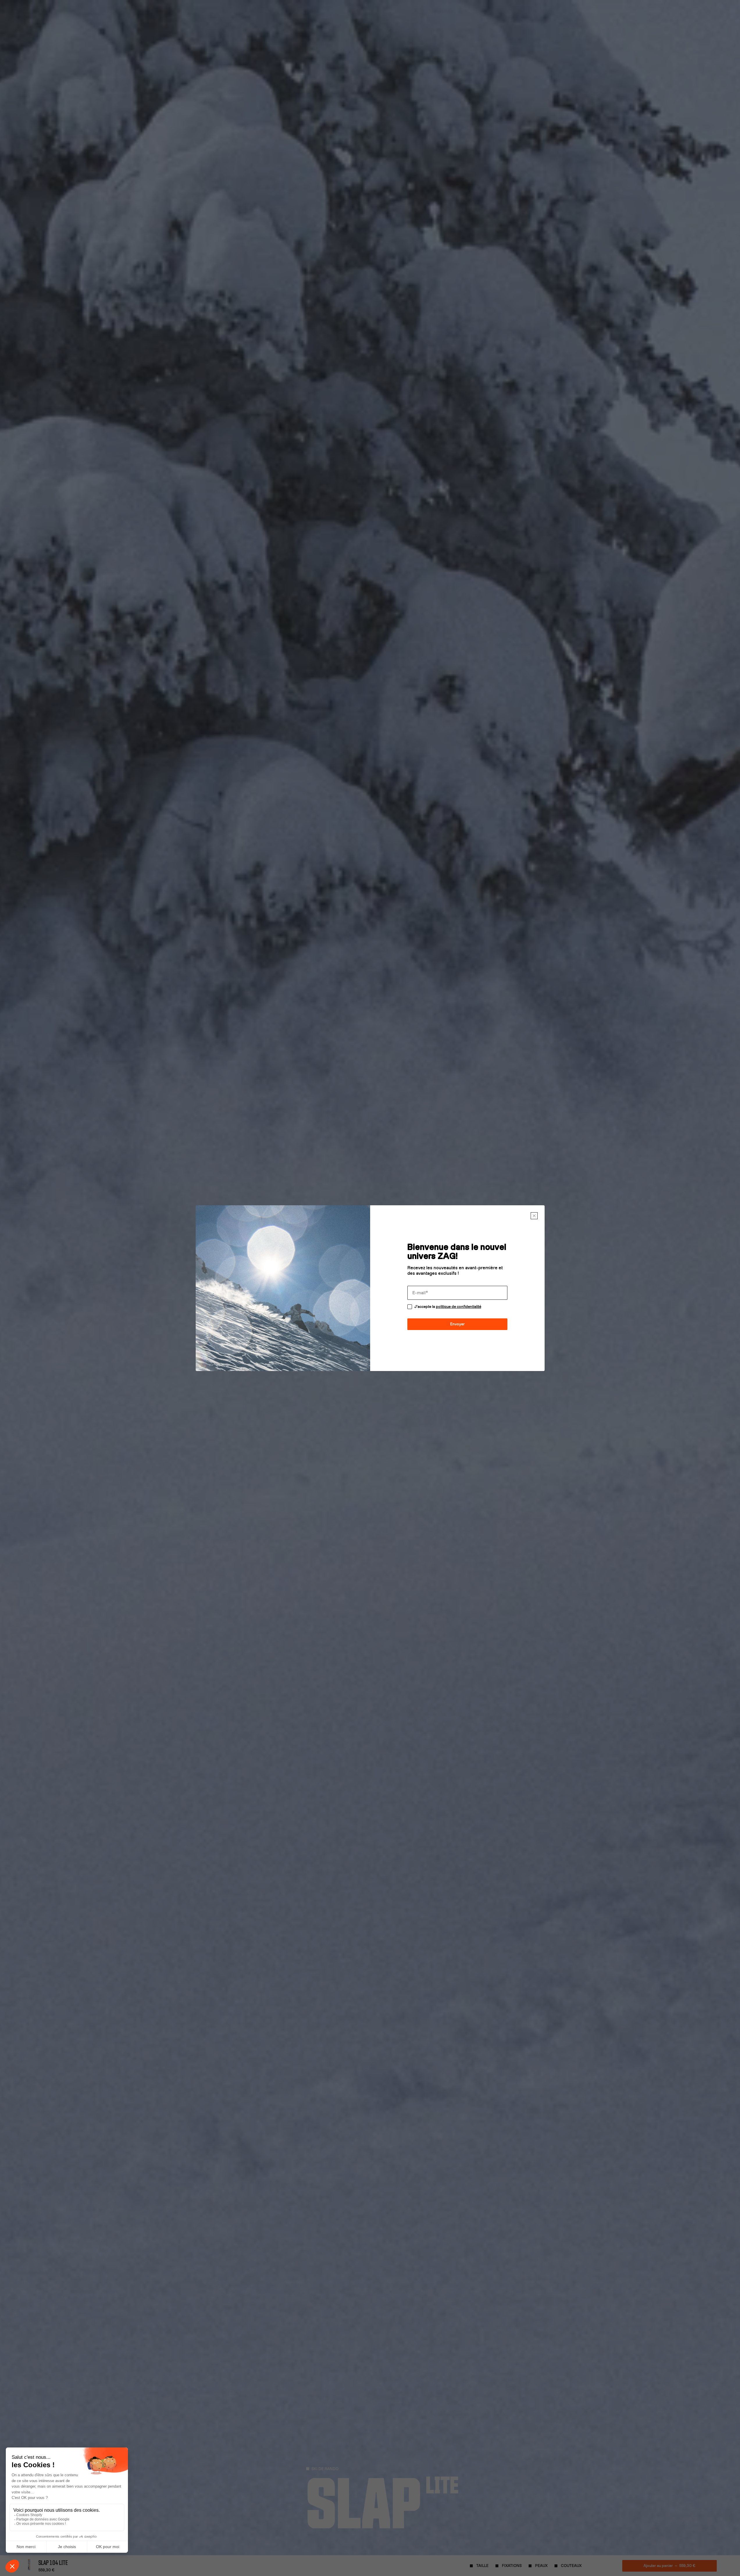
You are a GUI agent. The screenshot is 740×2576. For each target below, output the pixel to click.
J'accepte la (448, 1307)
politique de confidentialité (459, 1307)
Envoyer (457, 1324)
